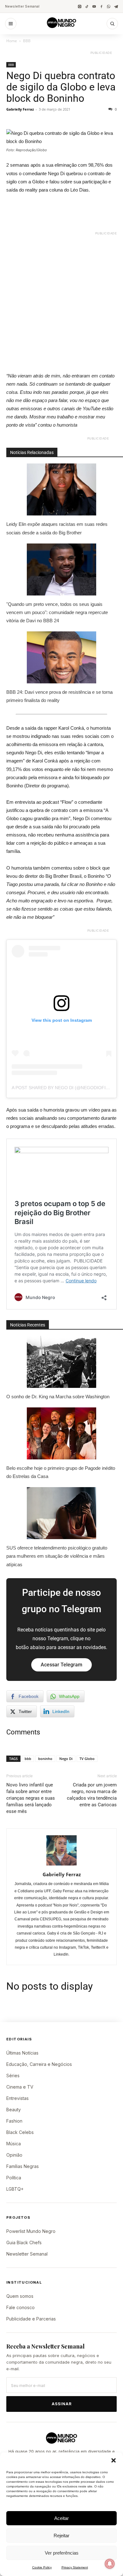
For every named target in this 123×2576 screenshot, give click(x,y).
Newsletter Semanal (22, 6)
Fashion (14, 2121)
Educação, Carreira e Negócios (39, 2064)
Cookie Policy (42, 2567)
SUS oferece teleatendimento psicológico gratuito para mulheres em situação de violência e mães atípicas (57, 1556)
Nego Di (66, 1759)
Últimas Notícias (22, 2053)
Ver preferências (62, 2553)
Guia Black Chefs (24, 2242)
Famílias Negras (23, 2166)
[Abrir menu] (11, 24)
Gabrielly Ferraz (20, 109)
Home (12, 41)
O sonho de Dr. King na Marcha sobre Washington (58, 1397)
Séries (13, 2076)
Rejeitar (61, 2536)
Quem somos (20, 2296)
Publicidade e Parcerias (31, 2319)
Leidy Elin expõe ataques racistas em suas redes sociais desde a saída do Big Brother (57, 528)
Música (14, 2144)
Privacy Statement (75, 2567)
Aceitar (61, 2518)
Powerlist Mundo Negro (31, 2231)
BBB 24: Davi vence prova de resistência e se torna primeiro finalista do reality (59, 696)
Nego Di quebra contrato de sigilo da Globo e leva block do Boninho (61, 87)
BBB (27, 41)
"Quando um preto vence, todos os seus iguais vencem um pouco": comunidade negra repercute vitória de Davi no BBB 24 (57, 612)
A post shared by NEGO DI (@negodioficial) (64, 1088)
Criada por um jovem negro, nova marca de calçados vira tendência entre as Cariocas (92, 1795)
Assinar (62, 2404)
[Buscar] (112, 24)
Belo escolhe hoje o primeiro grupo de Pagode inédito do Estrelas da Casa (61, 1472)
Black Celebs (20, 2132)
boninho (45, 1759)
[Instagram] (80, 6)
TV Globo (87, 1759)
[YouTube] (94, 6)
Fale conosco (20, 2307)
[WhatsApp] (109, 6)
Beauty (14, 2110)
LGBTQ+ (15, 2189)
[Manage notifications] (110, 2564)
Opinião (14, 2155)
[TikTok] (87, 6)
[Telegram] (116, 6)
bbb (28, 1759)
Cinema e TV (20, 2087)
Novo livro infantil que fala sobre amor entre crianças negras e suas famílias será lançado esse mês (31, 1798)
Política (14, 2178)
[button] (114, 2460)
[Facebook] (101, 6)
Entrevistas (18, 2098)
